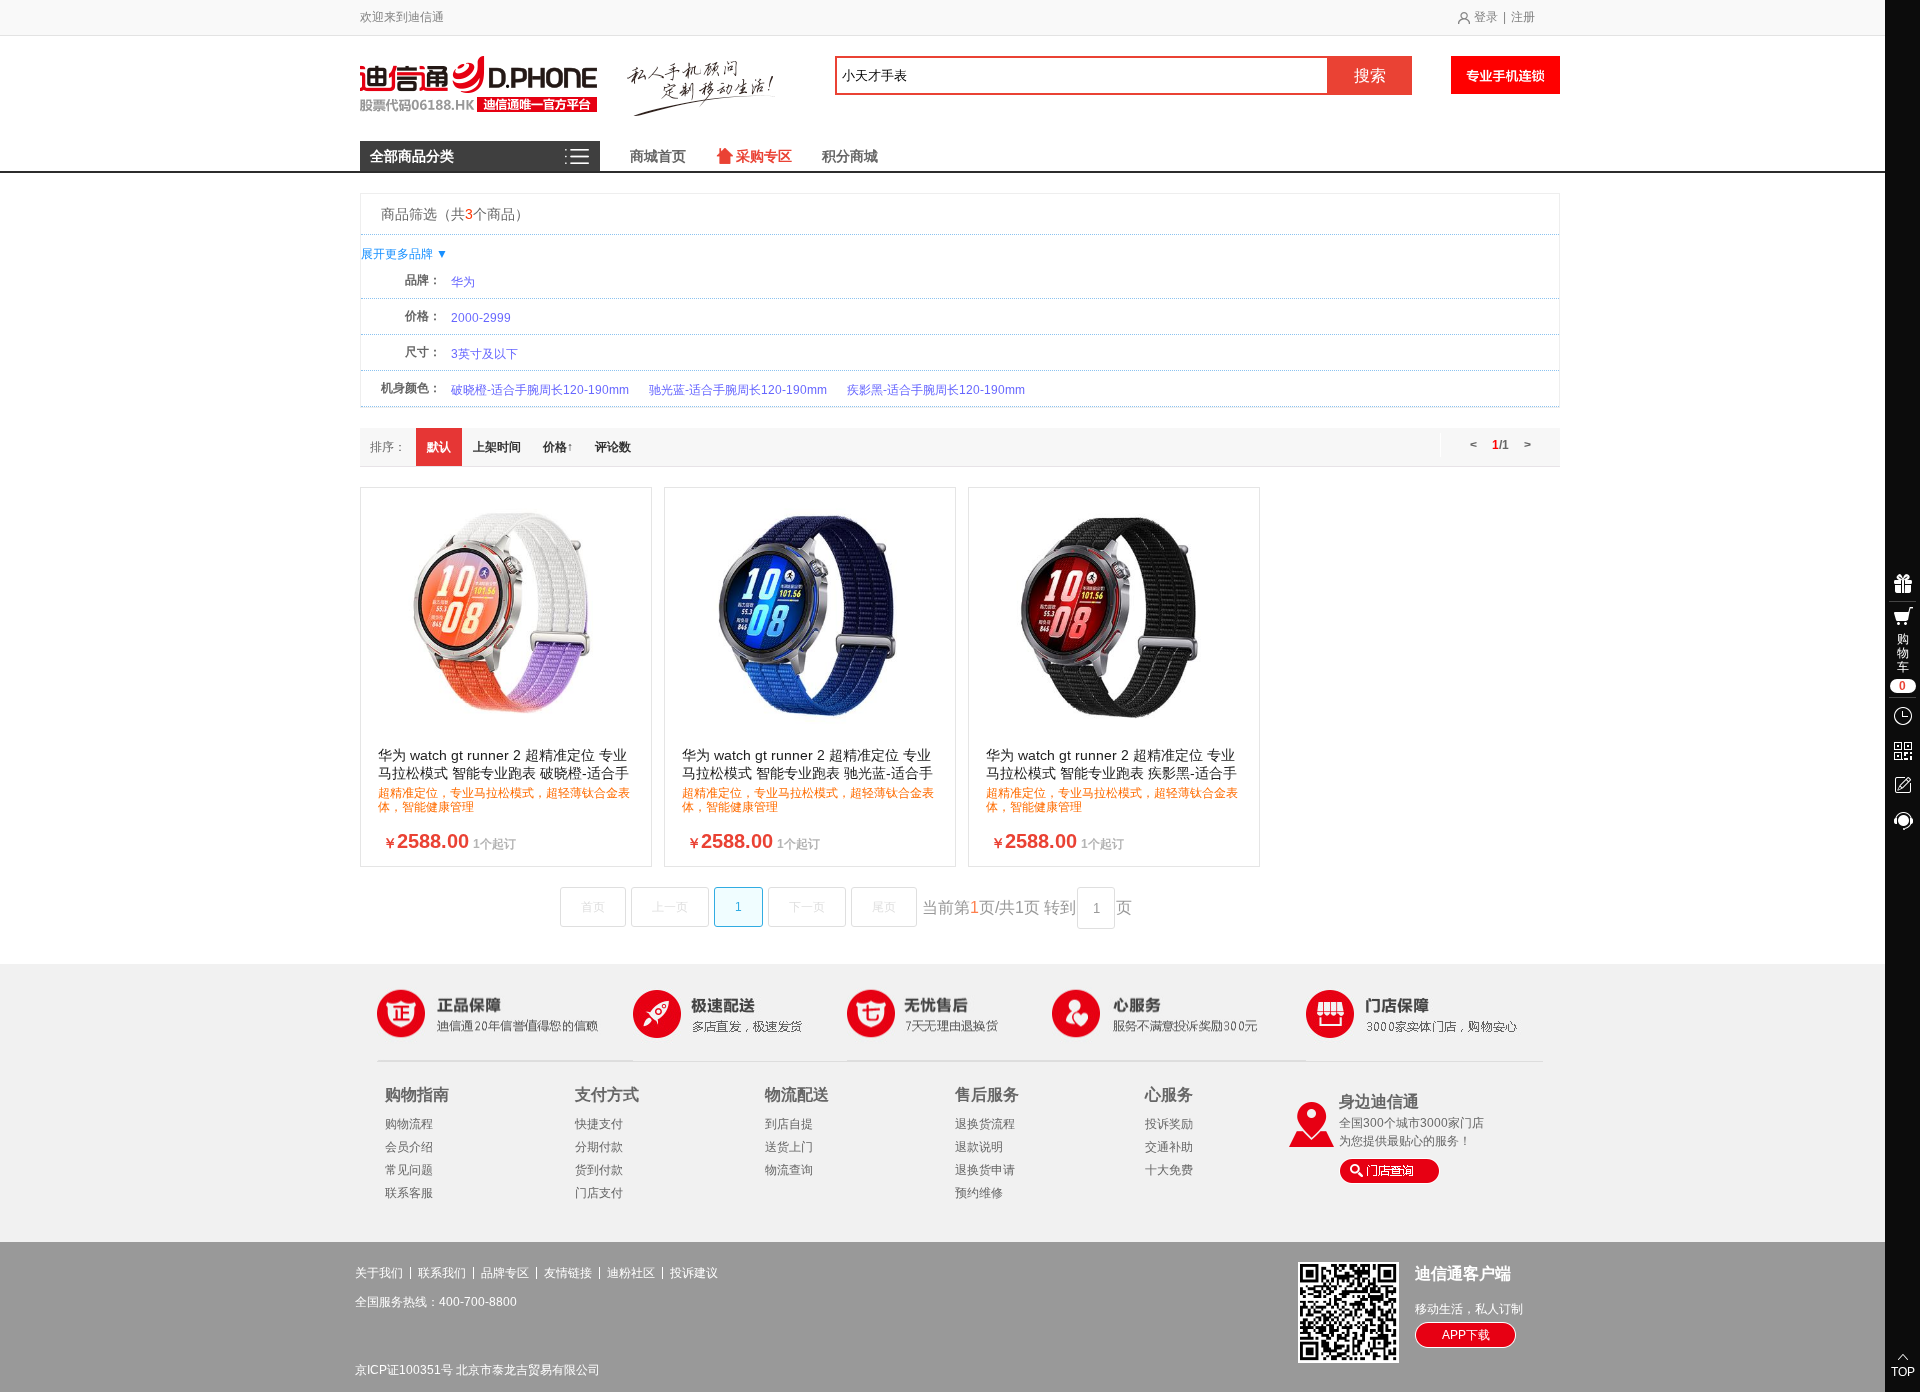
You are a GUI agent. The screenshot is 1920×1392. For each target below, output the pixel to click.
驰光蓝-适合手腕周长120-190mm (738, 390)
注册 (1523, 17)
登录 (1486, 17)
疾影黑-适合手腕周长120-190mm (936, 390)
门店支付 (599, 1193)
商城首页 (658, 156)
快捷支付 (599, 1124)
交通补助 (1169, 1147)
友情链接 (568, 1273)
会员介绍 (409, 1147)
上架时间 (497, 447)
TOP (1903, 1372)
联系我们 (442, 1273)
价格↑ (558, 447)
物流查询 (789, 1170)
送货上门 (789, 1147)
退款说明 (979, 1147)
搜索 (1370, 75)
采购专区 (764, 156)
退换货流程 (985, 1124)
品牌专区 (505, 1273)
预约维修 (979, 1193)
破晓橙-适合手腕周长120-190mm (540, 390)
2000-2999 (481, 318)
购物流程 (409, 1124)
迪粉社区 (631, 1273)
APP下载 (1466, 1335)
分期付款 (599, 1147)
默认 (439, 447)
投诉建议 (694, 1273)
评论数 (613, 447)
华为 (463, 282)
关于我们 (379, 1273)
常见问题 (409, 1170)
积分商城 (850, 156)
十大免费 (1169, 1170)
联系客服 (409, 1193)
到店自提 (789, 1124)
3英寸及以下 (484, 354)
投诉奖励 (1169, 1124)
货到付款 (599, 1170)
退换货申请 (985, 1170)
